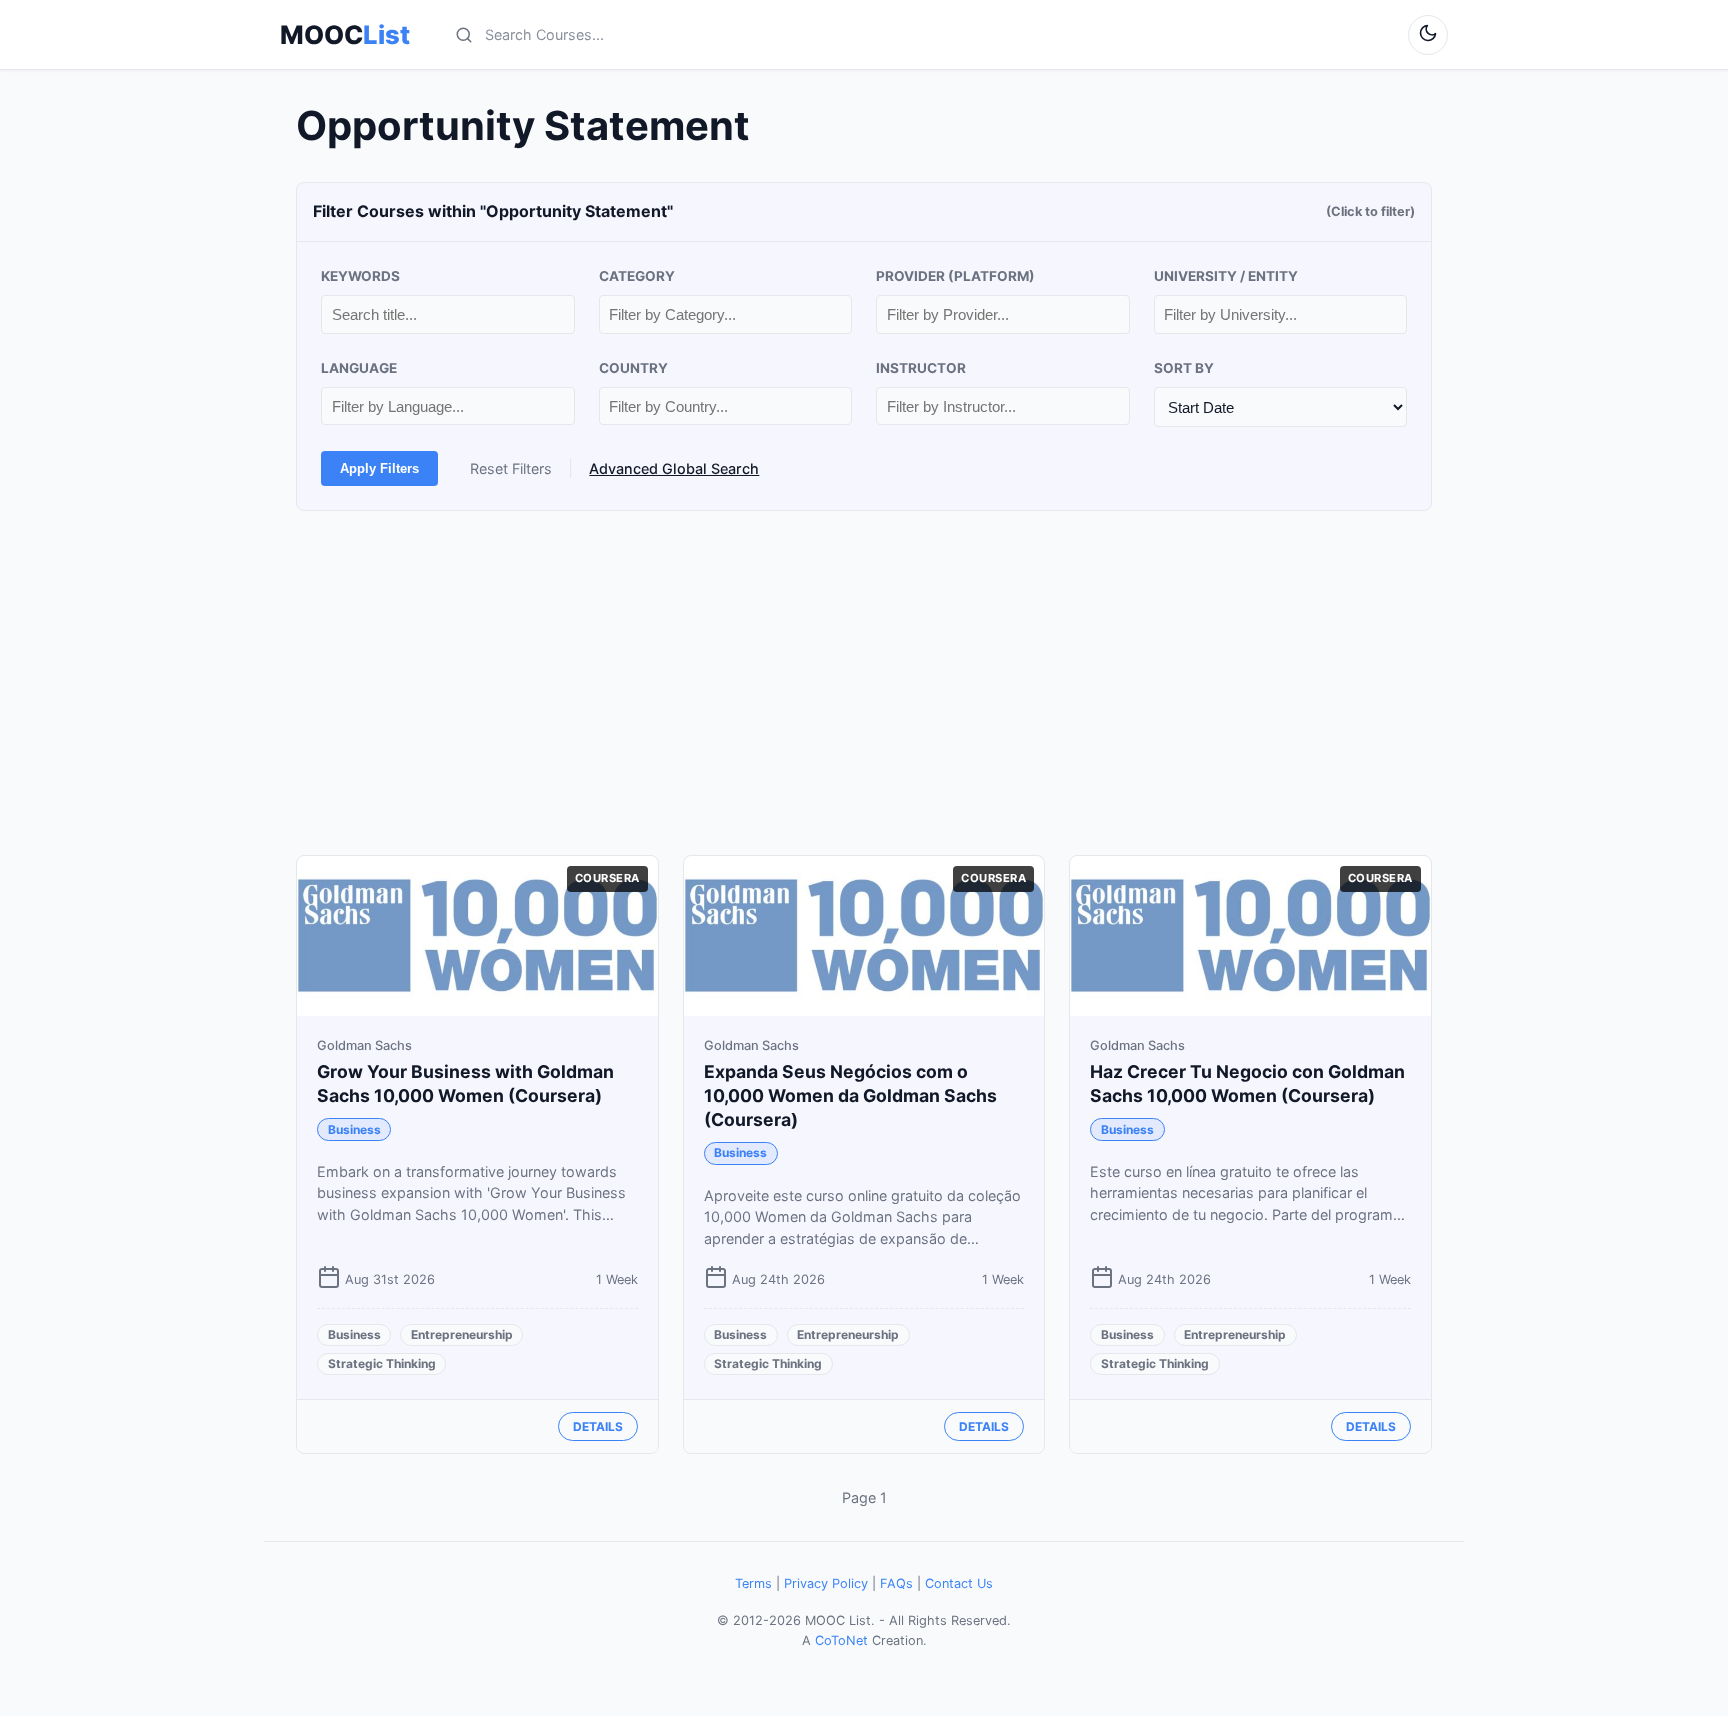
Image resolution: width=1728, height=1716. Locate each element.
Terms (753, 1583)
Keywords (360, 276)
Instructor (921, 368)
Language (359, 368)
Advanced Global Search (674, 468)
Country (633, 368)
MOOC (345, 35)
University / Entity (1226, 276)
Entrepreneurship (462, 1334)
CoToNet (841, 1640)
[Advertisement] (864, 683)
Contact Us (959, 1583)
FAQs (896, 1583)
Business (354, 1129)
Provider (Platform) (955, 276)
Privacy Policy (826, 1583)
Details (598, 1426)
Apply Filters (379, 468)
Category (637, 276)
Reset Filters (511, 468)
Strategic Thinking (382, 1363)
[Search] (464, 35)
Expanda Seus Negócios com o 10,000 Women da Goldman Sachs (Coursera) (850, 1095)
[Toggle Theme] (1428, 35)
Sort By (1184, 368)
